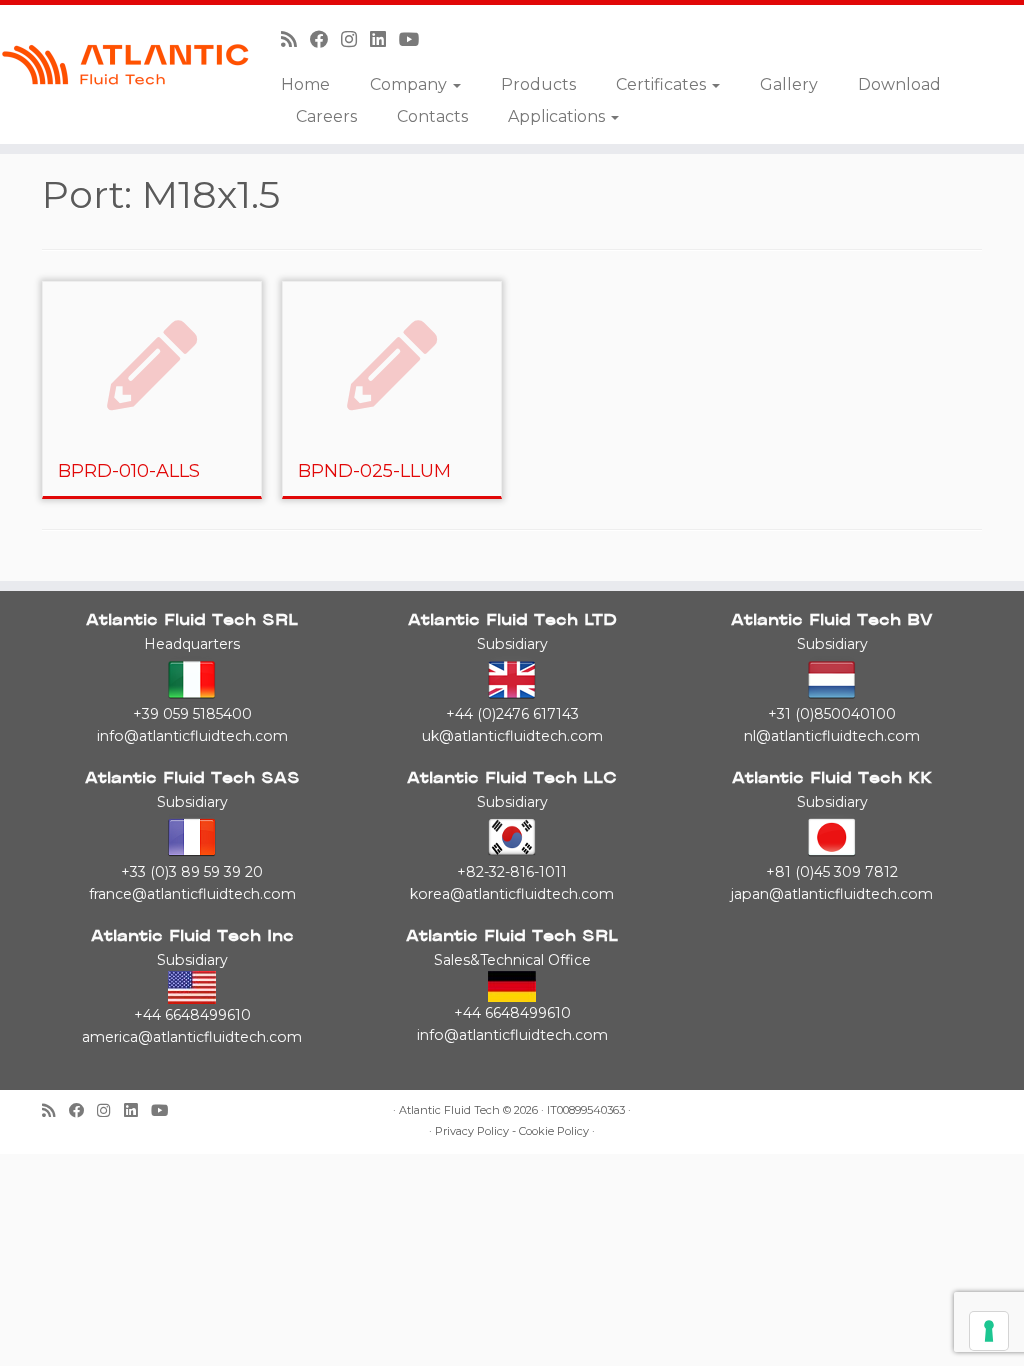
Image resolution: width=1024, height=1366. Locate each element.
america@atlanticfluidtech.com (192, 1037)
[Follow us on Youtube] (416, 39)
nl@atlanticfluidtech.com (832, 736)
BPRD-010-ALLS (129, 471)
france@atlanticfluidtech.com (192, 894)
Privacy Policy (472, 1131)
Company (410, 84)
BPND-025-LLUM (374, 471)
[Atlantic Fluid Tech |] (120, 65)
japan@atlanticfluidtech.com (832, 894)
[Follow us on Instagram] (355, 39)
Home (305, 84)
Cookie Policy (554, 1131)
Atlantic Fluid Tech (449, 1110)
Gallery (789, 84)
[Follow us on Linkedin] (384, 39)
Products (538, 84)
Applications (558, 116)
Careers (326, 116)
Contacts (432, 116)
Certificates (663, 84)
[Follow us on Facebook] (325, 39)
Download (899, 84)
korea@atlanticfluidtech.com (512, 894)
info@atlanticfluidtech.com (192, 736)
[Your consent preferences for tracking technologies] (989, 1331)
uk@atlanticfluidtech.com (512, 736)
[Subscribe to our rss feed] (295, 39)
